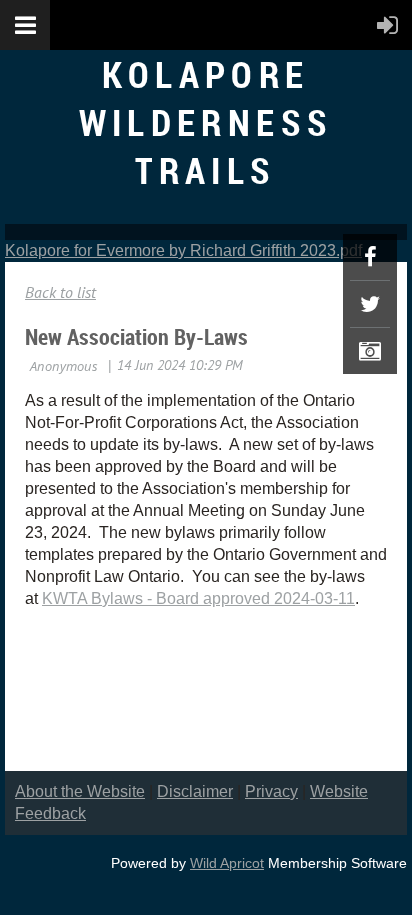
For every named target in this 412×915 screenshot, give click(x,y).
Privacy (271, 791)
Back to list (60, 292)
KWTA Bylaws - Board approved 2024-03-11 (198, 598)
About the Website (80, 791)
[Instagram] (370, 351)
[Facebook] (370, 257)
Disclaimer (195, 791)
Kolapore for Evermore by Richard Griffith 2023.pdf (183, 250)
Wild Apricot (227, 863)
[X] (370, 304)
